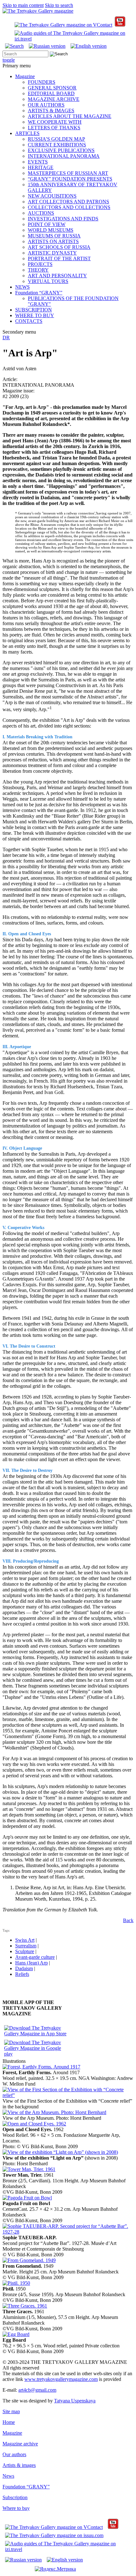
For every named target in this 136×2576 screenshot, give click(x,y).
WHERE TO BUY (35, 315)
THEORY (38, 270)
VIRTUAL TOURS (48, 281)
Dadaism (24, 1968)
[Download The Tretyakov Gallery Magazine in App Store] (35, 2034)
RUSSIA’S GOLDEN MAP (56, 139)
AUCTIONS (41, 213)
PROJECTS (40, 264)
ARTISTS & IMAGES (51, 111)
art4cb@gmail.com (37, 2390)
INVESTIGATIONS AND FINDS (63, 219)
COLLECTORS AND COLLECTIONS (69, 207)
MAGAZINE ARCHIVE (54, 99)
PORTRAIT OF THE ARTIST (59, 258)
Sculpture (25, 1951)
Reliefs (22, 1974)
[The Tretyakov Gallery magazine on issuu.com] (54, 2535)
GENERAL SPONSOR (52, 88)
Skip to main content (23, 5)
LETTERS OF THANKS (54, 128)
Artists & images (19, 2465)
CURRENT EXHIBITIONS (57, 145)
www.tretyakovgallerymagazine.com (61, 2379)
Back (128, 1920)
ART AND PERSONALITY (57, 276)
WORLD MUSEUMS (51, 230)
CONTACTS (29, 321)
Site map (11, 2411)
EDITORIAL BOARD (51, 93)
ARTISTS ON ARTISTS (53, 241)
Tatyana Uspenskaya (75, 2401)
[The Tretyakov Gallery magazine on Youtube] (120, 25)
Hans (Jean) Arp (31, 1963)
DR (6, 338)
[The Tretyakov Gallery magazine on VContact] (63, 25)
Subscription (15, 2497)
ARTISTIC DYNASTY (52, 253)
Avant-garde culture (35, 1957)
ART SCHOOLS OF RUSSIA (59, 247)
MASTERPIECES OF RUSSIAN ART (68, 173)
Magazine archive (20, 2444)
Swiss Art (25, 1940)
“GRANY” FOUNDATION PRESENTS (70, 179)
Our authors (14, 2454)
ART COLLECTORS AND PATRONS (68, 202)
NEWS (22, 287)
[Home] (38, 11)
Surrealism (26, 1946)
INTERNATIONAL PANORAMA (64, 156)
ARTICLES (27, 133)
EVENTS (38, 162)
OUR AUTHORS (46, 105)
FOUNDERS (42, 82)
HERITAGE (41, 167)
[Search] (14, 46)
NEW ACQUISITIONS (52, 196)
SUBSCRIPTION (34, 310)
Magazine (25, 76)
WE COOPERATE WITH (55, 122)
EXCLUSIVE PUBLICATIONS (61, 150)
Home (9, 2422)
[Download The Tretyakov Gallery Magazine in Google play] (35, 2054)
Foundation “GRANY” (39, 293)
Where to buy (16, 2508)
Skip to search (59, 5)
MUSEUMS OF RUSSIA (54, 236)
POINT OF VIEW (47, 224)
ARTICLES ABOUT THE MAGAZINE (70, 116)
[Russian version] (47, 46)
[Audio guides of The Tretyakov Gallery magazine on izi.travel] (73, 39)
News (8, 2476)
